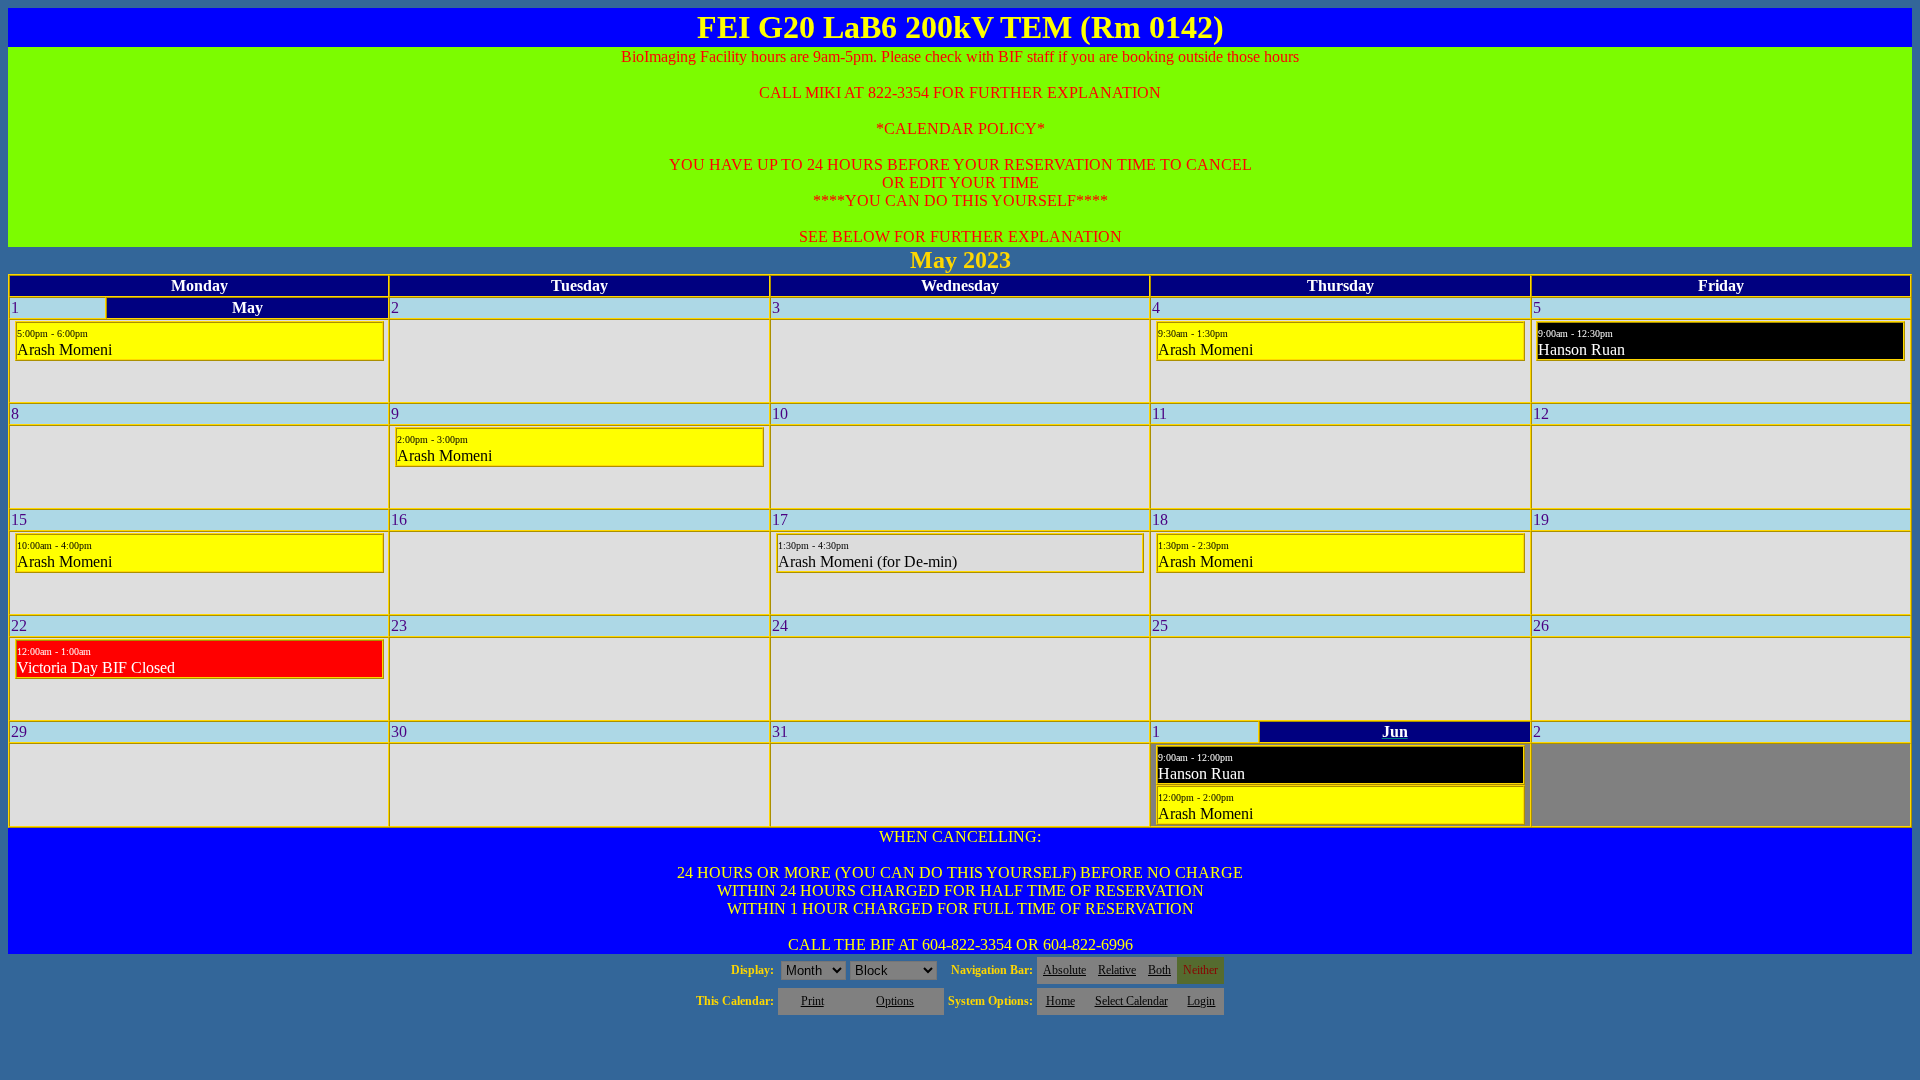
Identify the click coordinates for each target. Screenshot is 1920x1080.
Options (895, 1001)
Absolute (1064, 970)
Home (1060, 1001)
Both (1159, 970)
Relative (1117, 970)
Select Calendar (1131, 1001)
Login (1201, 1001)
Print (812, 1001)
